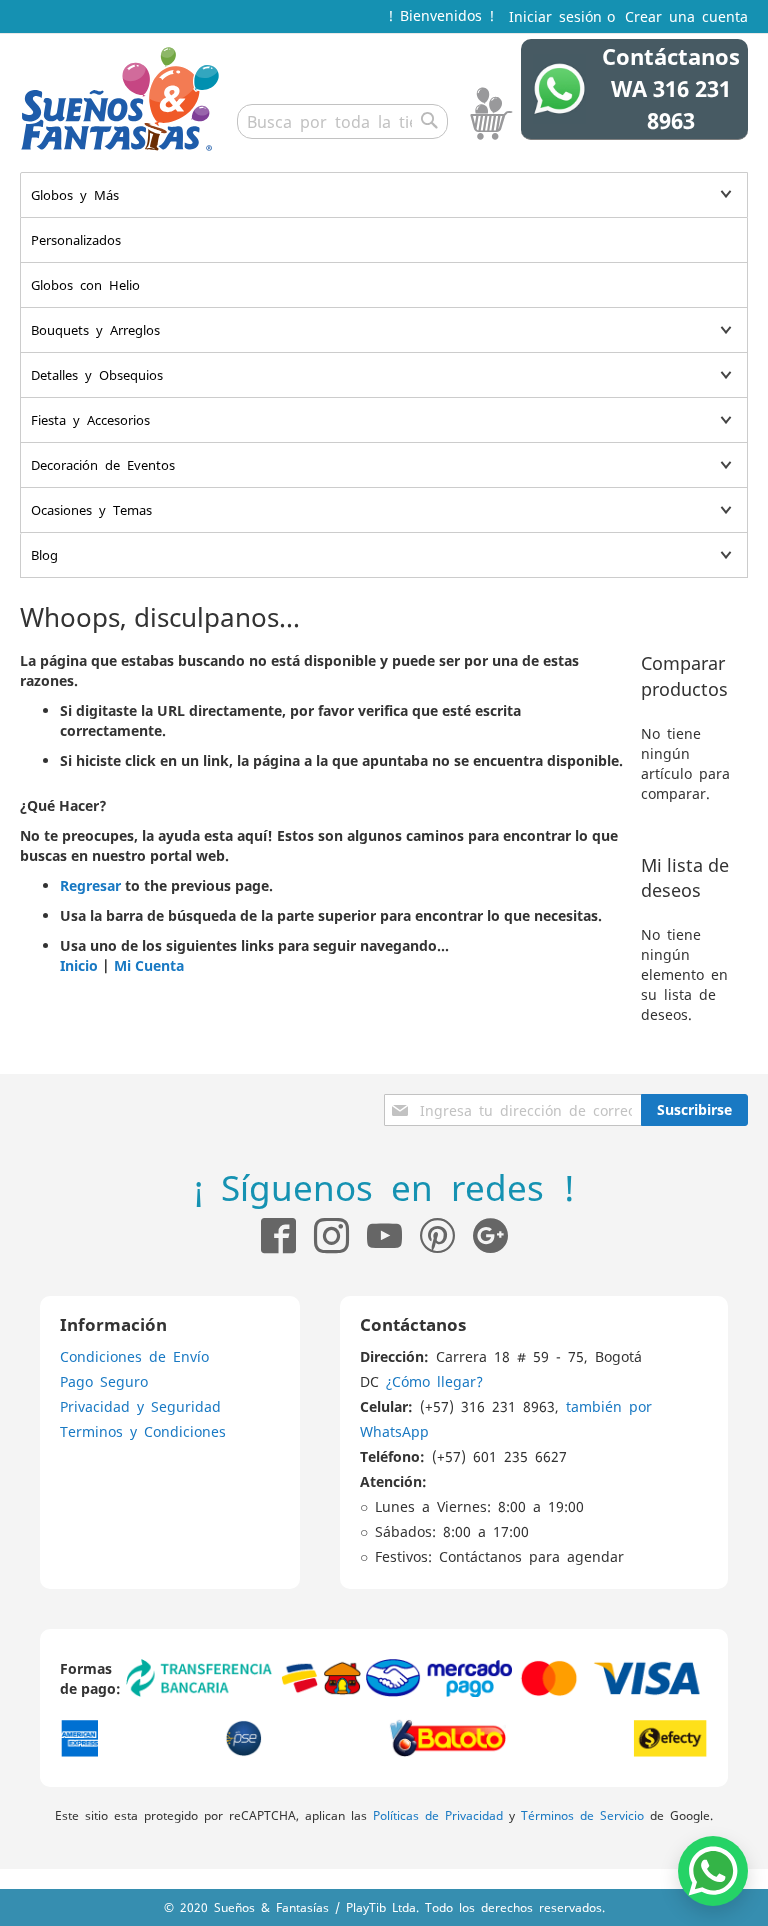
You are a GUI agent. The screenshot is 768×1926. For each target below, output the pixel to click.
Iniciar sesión (555, 16)
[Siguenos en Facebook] (278, 1235)
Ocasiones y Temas (91, 509)
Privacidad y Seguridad (140, 1406)
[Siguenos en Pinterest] (446, 1235)
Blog (44, 554)
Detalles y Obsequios (97, 374)
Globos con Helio (85, 284)
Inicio (79, 965)
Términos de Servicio (582, 1815)
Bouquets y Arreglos (95, 329)
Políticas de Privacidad (438, 1815)
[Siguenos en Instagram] (322, 1235)
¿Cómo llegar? (434, 1381)
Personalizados (76, 239)
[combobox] (342, 121)
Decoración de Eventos (103, 464)
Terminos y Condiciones (143, 1431)
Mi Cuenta (149, 965)
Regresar (90, 885)
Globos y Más (75, 194)
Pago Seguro (104, 1381)
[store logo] (120, 99)
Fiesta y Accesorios (90, 419)
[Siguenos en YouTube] (384, 1235)
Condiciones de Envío (134, 1356)
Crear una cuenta (686, 16)
